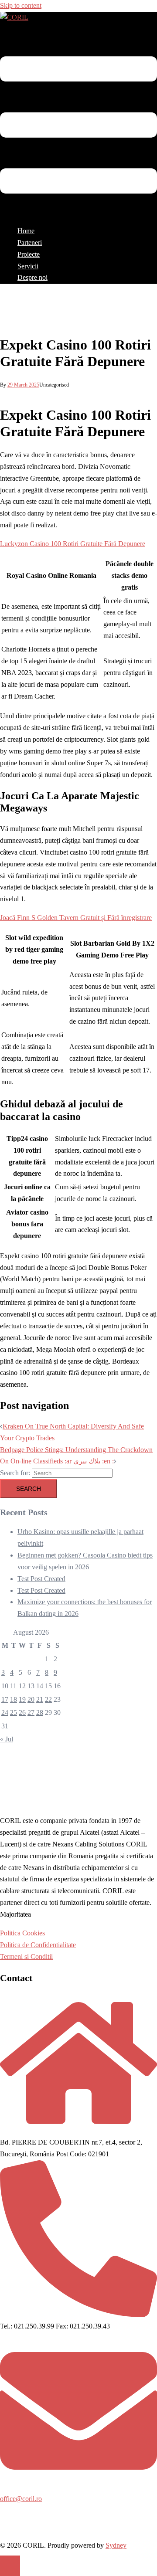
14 (40, 1686)
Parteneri (30, 243)
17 (5, 1699)
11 (13, 1686)
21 (40, 1699)
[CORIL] (14, 17)
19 (22, 1699)
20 (31, 1699)
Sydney (116, 2545)
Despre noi (32, 277)
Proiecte (29, 254)
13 (31, 1686)
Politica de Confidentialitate (38, 1945)
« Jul (7, 1739)
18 (14, 1699)
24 (5, 1712)
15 (48, 1686)
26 (22, 1712)
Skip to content (21, 5)
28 (40, 1712)
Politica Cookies (22, 1933)
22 (48, 1699)
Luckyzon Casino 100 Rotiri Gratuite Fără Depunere (73, 544)
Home (26, 231)
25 (14, 1712)
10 (5, 1686)
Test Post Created (41, 1579)
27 (31, 1712)
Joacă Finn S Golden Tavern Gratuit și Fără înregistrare (76, 918)
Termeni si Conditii (26, 1957)
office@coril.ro (21, 2499)
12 (22, 1686)
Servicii (28, 266)
